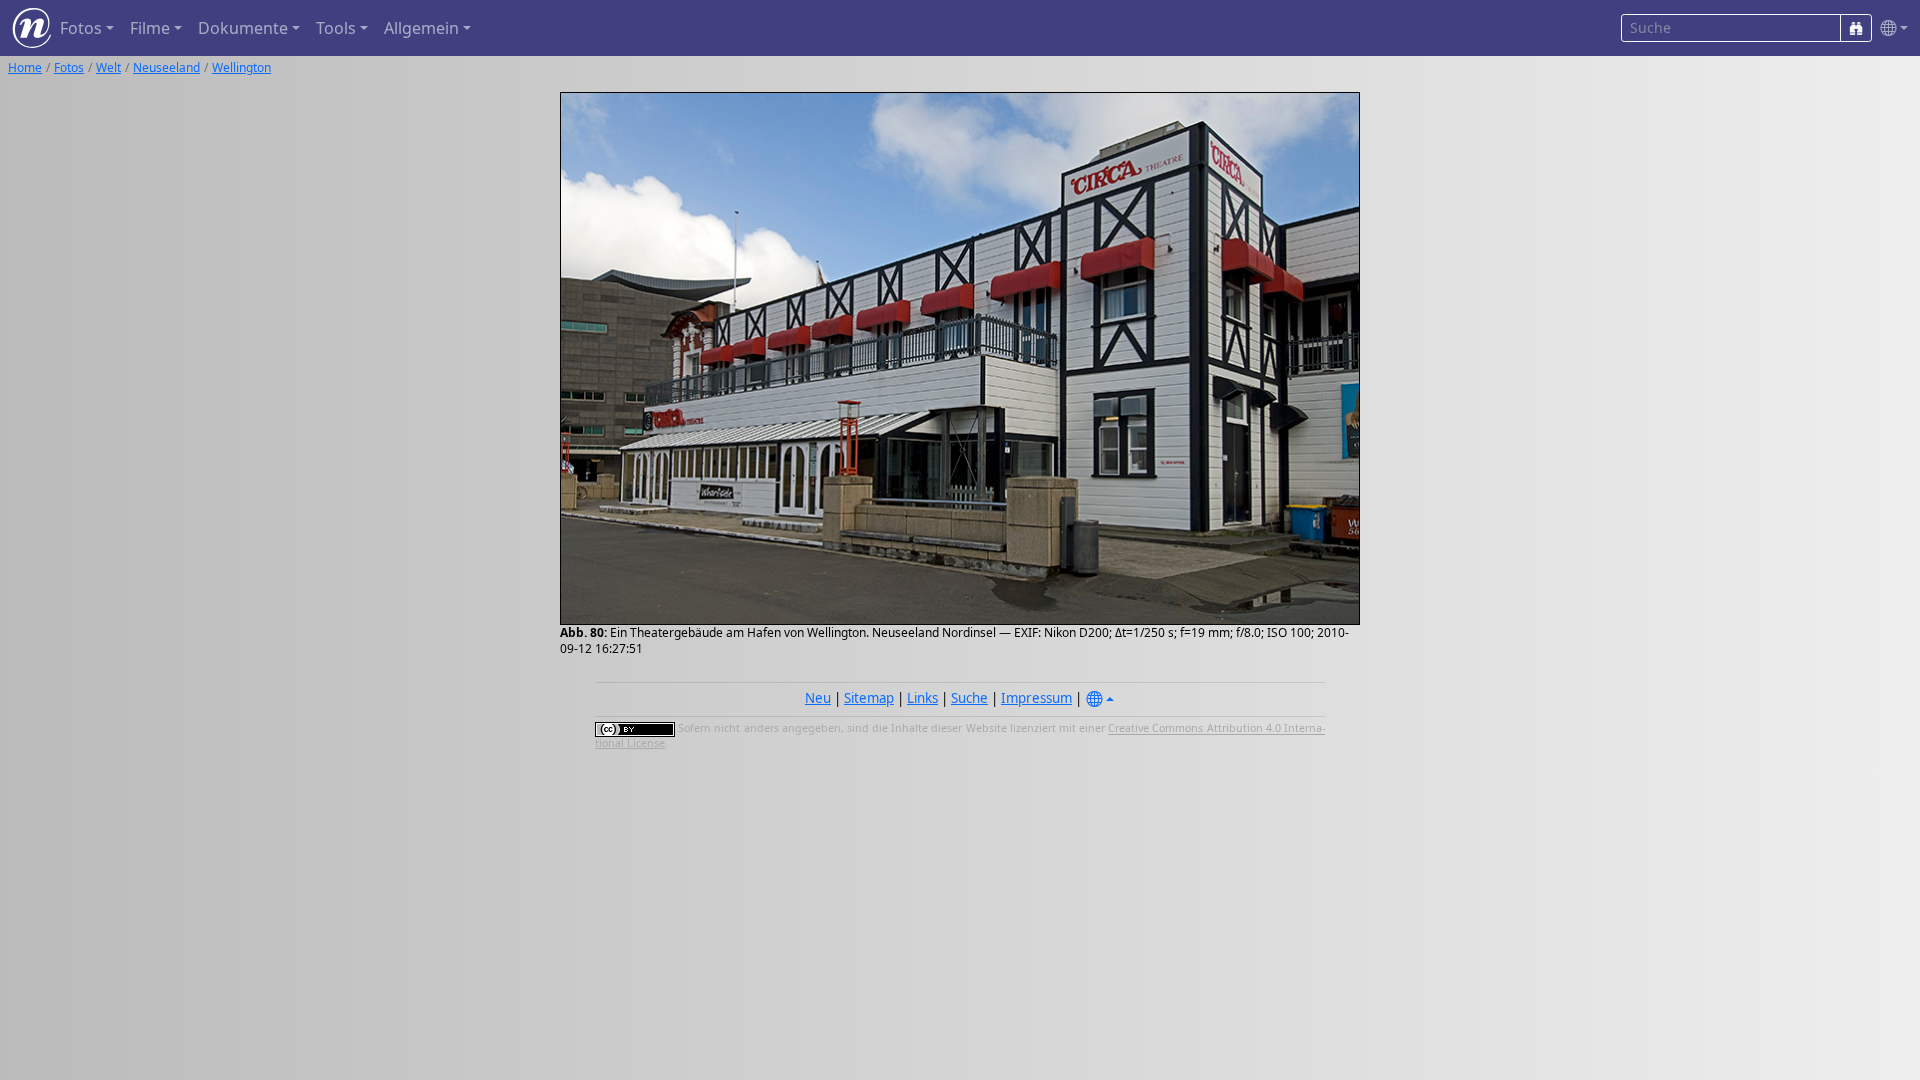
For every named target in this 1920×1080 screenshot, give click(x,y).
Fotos (69, 67)
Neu (818, 698)
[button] (1890, 28)
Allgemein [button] (421, 28)
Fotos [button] (81, 28)
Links (922, 698)
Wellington (241, 67)
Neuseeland (166, 67)
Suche (969, 698)
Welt (108, 67)
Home (25, 67)
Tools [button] (336, 28)
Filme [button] (150, 28)
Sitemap (869, 698)
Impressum (1036, 698)
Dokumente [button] (243, 28)
